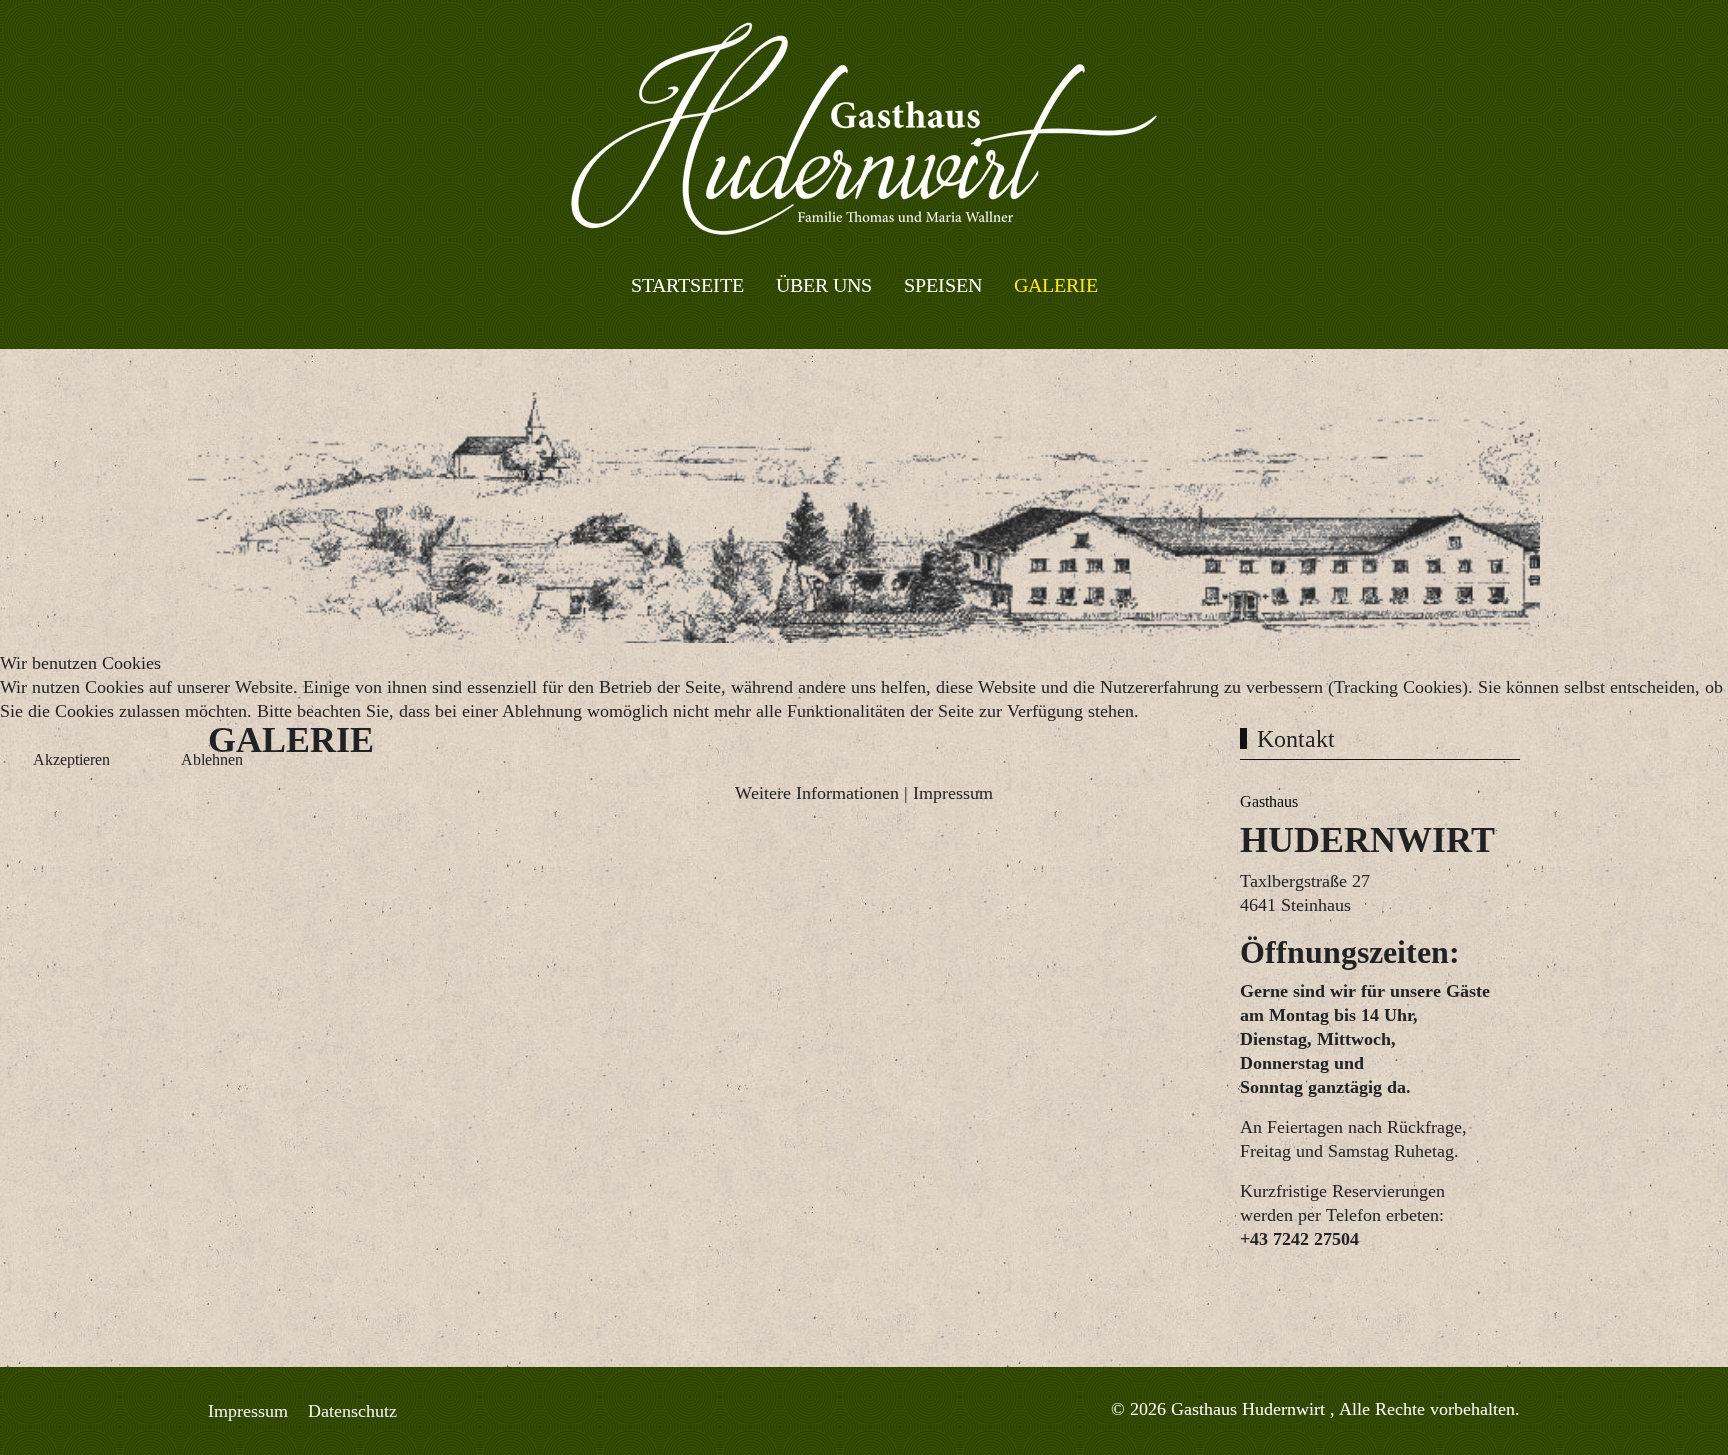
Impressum (953, 793)
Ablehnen (212, 759)
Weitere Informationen (817, 793)
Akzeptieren (71, 759)
